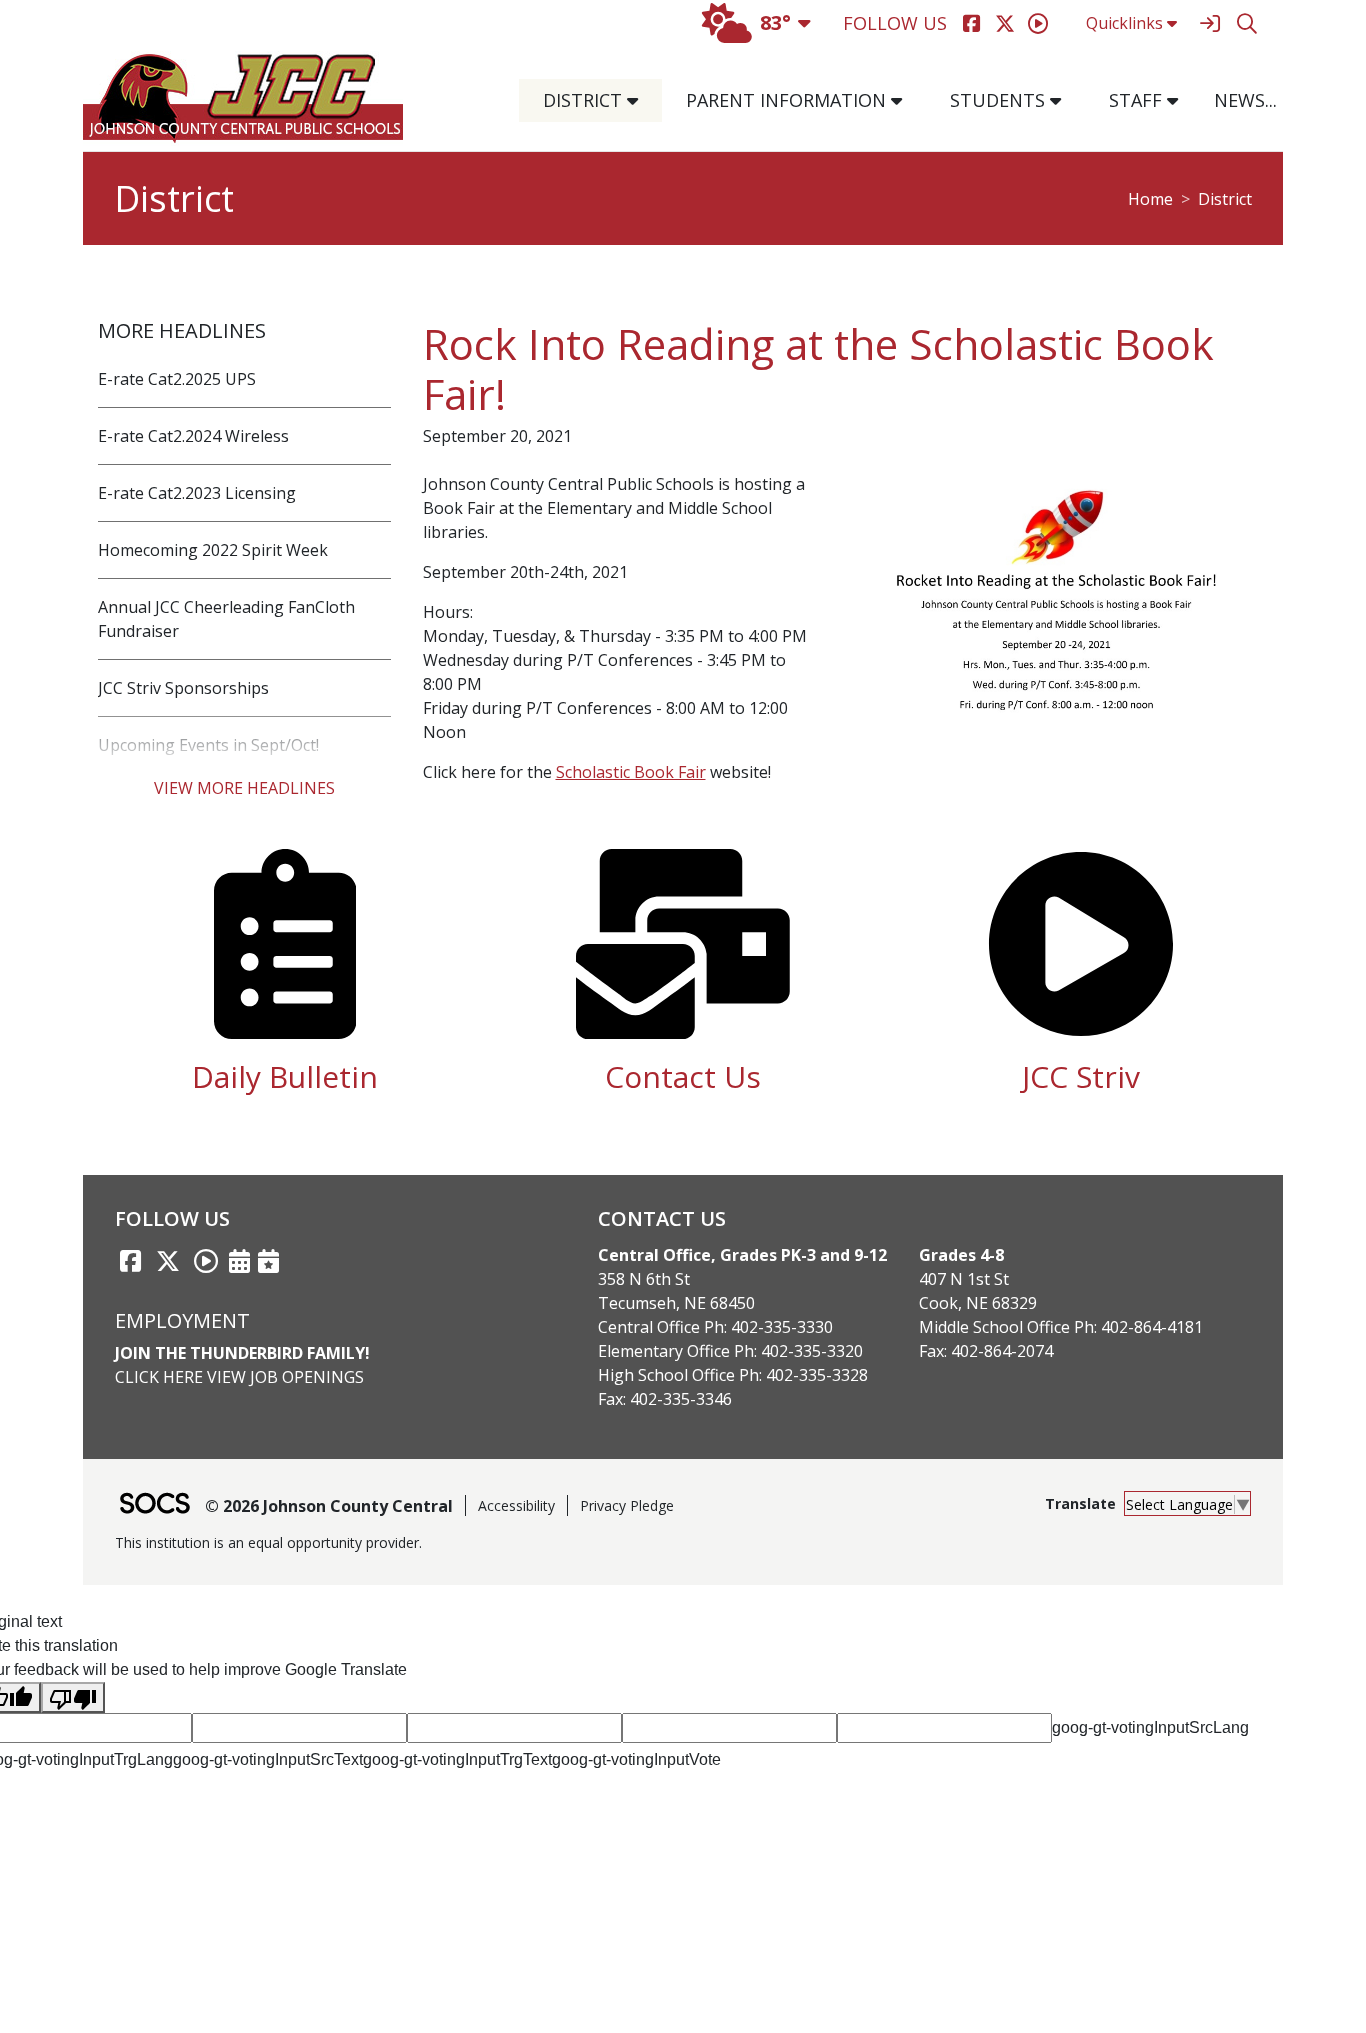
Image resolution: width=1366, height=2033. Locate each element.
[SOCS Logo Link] (154, 1505)
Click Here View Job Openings (239, 1377)
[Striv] (1037, 23)
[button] (640, 100)
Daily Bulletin (285, 1076)
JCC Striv (1081, 1076)
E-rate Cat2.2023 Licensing (197, 493)
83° (775, 22)
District (1225, 199)
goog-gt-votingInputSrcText (268, 1759)
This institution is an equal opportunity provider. (268, 1542)
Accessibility (516, 1505)
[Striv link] (206, 1261)
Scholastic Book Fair (631, 772)
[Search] (1246, 23)
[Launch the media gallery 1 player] (1056, 614)
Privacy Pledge (627, 1505)
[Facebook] (971, 23)
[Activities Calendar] (239, 1261)
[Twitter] (1004, 23)
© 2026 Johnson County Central (329, 1506)
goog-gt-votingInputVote (636, 1759)
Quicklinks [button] (1124, 23)
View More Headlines (244, 788)
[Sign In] (1209, 23)
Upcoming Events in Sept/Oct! (208, 745)
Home (1150, 199)
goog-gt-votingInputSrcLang (1150, 1727)
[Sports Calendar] (268, 1261)
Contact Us (683, 1076)
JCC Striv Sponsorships (183, 688)
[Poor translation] (73, 1697)
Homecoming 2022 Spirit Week (213, 550)
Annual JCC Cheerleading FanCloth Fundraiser (226, 619)
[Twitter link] (168, 1261)
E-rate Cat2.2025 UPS (177, 379)
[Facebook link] (130, 1261)
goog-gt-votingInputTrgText (457, 1759)
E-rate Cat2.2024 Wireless (193, 436)
